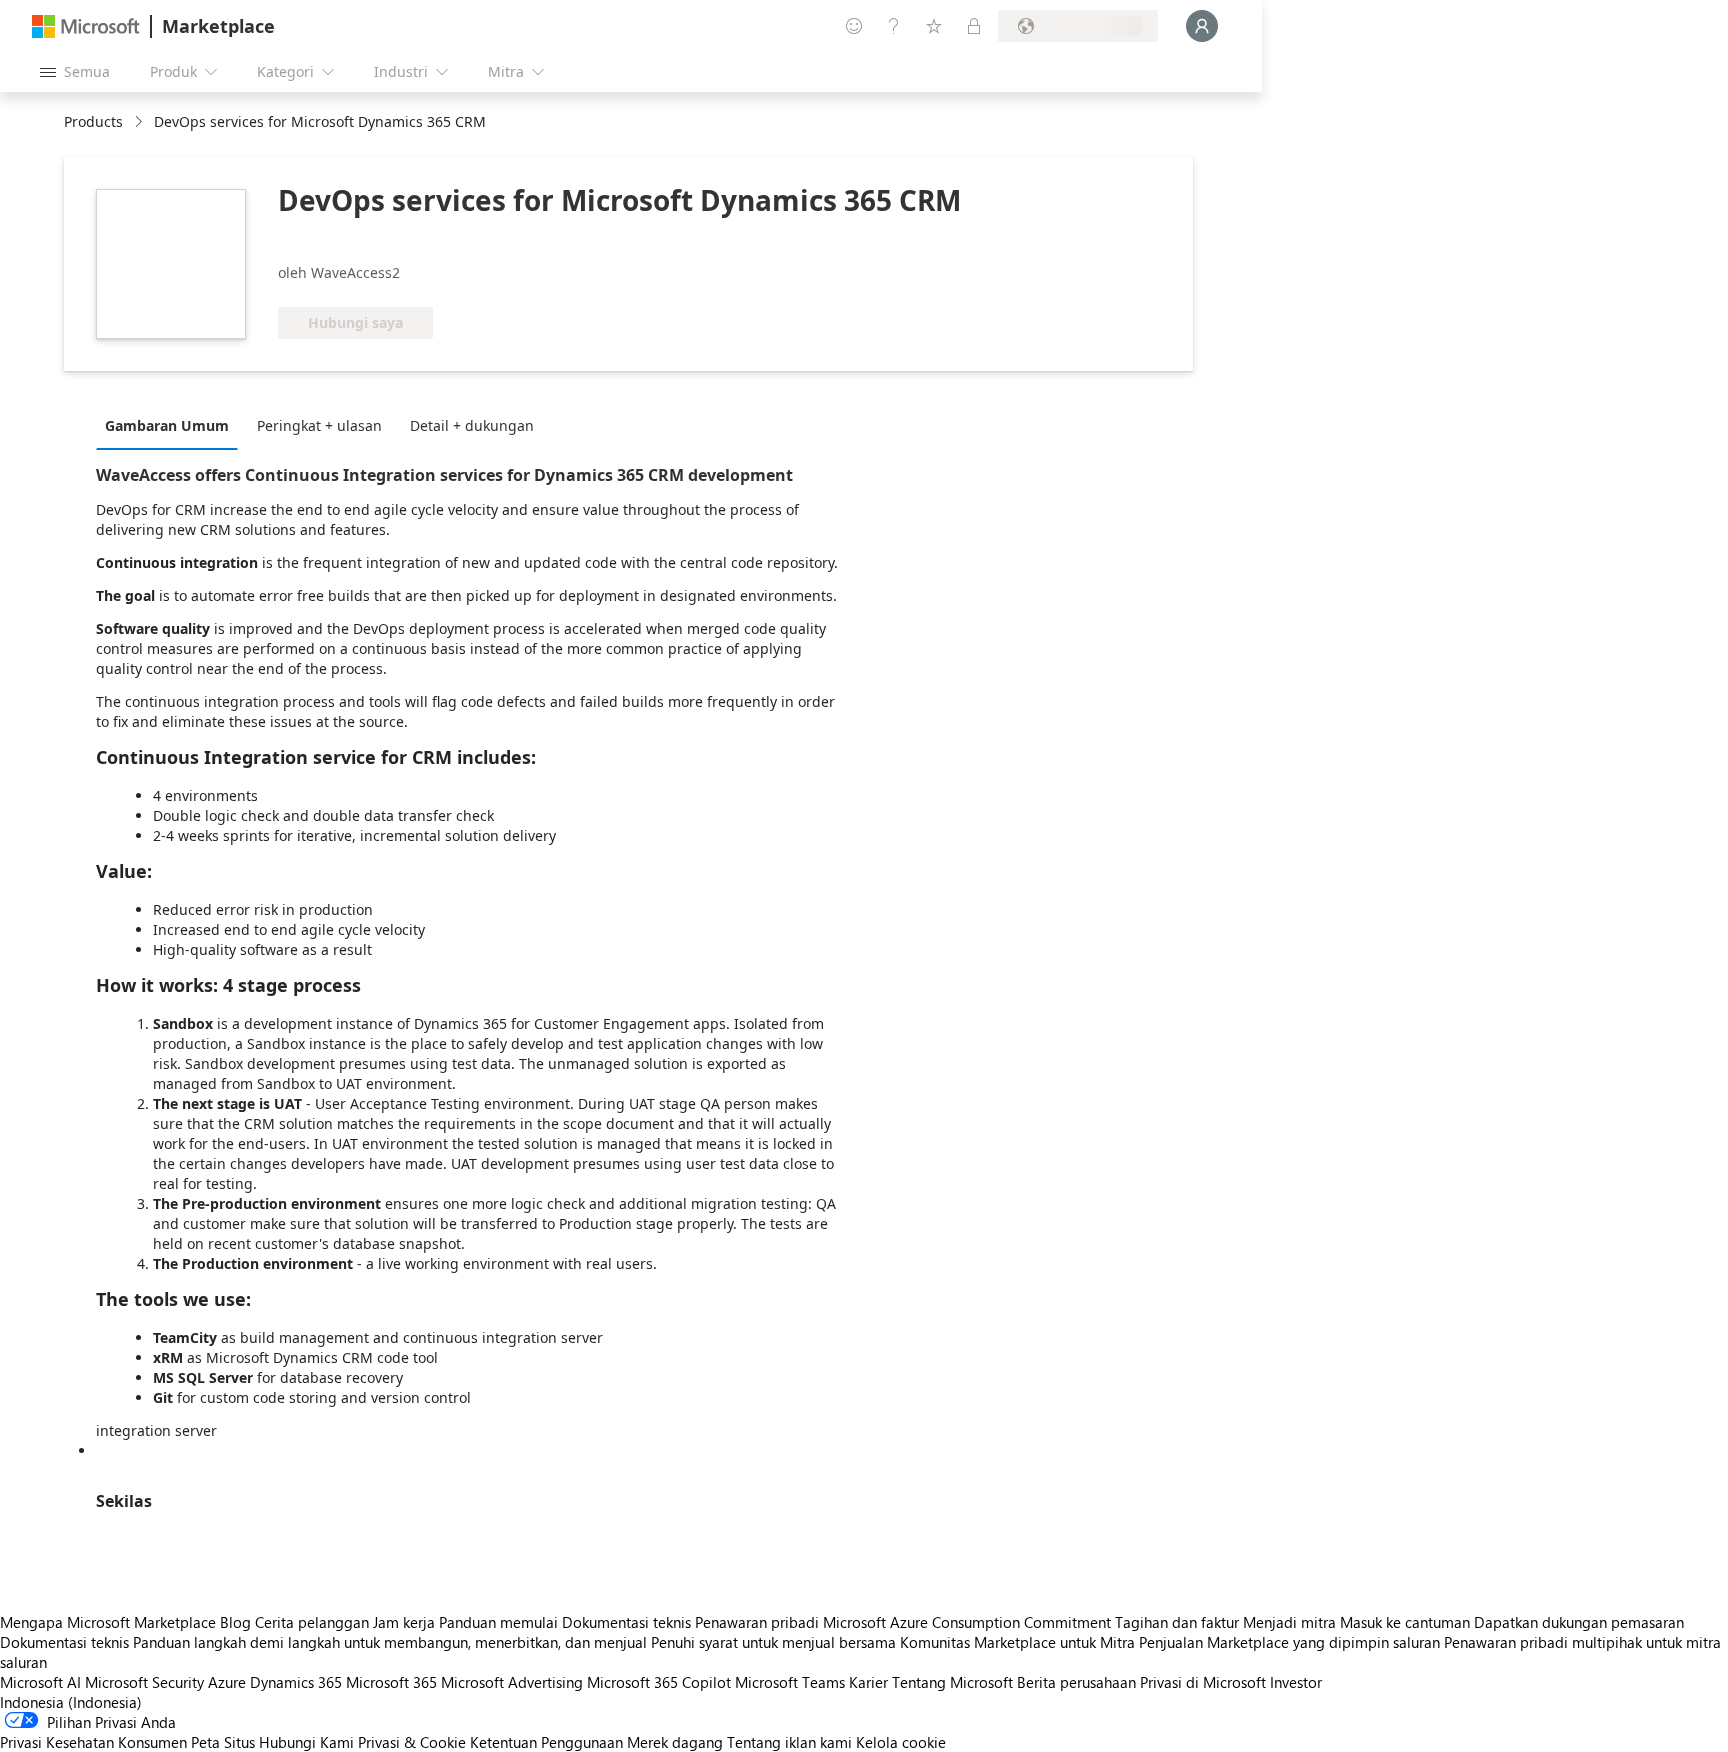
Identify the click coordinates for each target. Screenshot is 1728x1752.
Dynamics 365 (296, 1682)
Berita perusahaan (1076, 1682)
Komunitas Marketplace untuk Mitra (1017, 1642)
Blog (235, 1622)
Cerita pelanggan (312, 1622)
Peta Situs (223, 1742)
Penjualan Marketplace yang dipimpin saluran (1289, 1642)
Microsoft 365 (391, 1682)
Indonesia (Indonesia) (71, 1702)
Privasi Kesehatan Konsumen (93, 1742)
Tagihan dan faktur (1177, 1622)
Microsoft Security (144, 1682)
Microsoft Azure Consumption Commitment (969, 1622)
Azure (227, 1682)
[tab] (172, 425)
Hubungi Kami (306, 1742)
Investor (1296, 1682)
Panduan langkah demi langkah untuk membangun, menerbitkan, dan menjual (390, 1642)
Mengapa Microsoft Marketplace (108, 1622)
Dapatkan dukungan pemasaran (1579, 1622)
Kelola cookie (901, 1742)
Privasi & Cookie (412, 1742)
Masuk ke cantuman (1405, 1622)
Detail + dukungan (472, 425)
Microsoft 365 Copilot (659, 1682)
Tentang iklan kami (789, 1742)
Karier (868, 1682)
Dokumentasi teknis (626, 1622)
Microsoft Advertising (512, 1682)
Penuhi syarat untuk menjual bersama (773, 1642)
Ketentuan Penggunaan (546, 1742)
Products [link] (93, 121)
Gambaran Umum (167, 425)
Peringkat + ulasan (319, 425)
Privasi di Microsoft (1203, 1682)
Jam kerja (404, 1622)
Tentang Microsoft (952, 1682)
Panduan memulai (498, 1622)
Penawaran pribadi (757, 1622)
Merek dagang (675, 1742)
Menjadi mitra (1289, 1622)
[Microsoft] (86, 26)
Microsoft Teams (790, 1682)
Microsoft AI (40, 1682)
